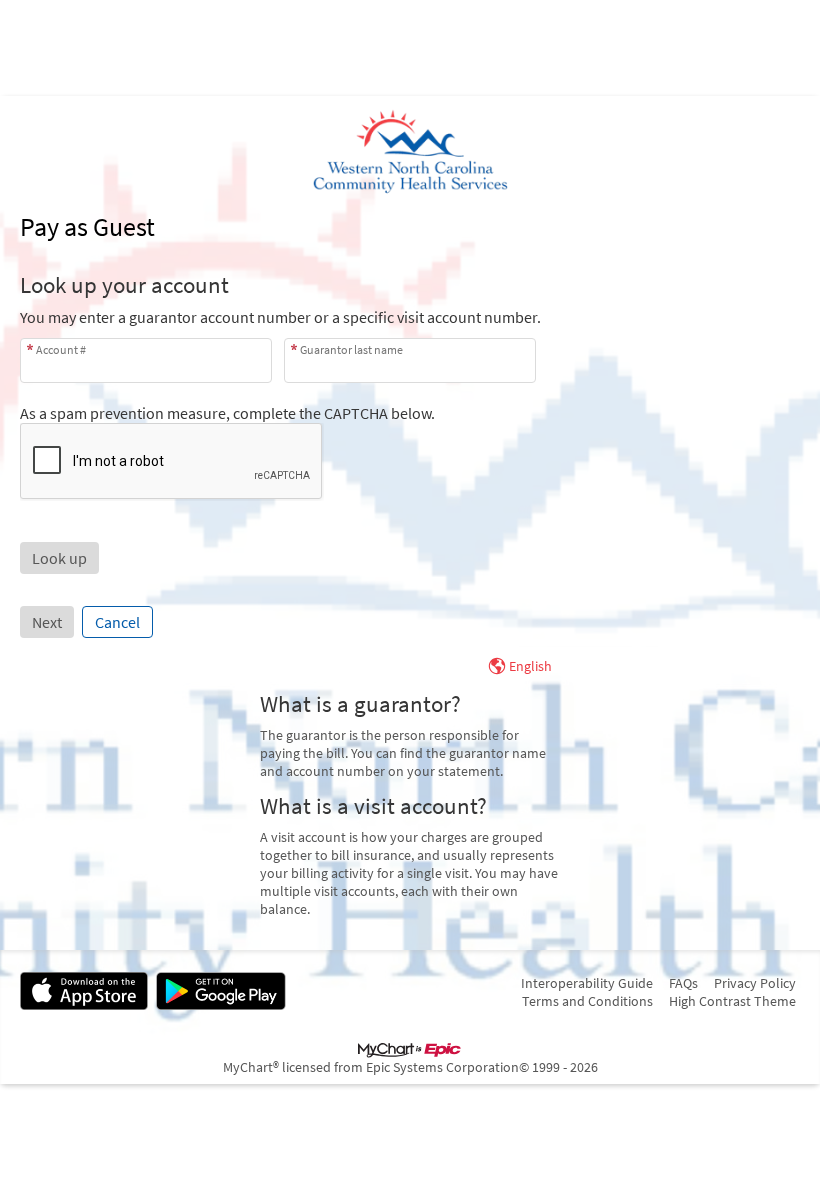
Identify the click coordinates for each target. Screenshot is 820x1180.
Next (47, 622)
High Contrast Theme (732, 1001)
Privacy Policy (755, 983)
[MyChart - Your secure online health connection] (410, 152)
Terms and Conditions (587, 1001)
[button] (59, 558)
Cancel (117, 622)
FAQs (683, 983)
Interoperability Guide (587, 983)
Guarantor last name (351, 349)
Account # (61, 349)
